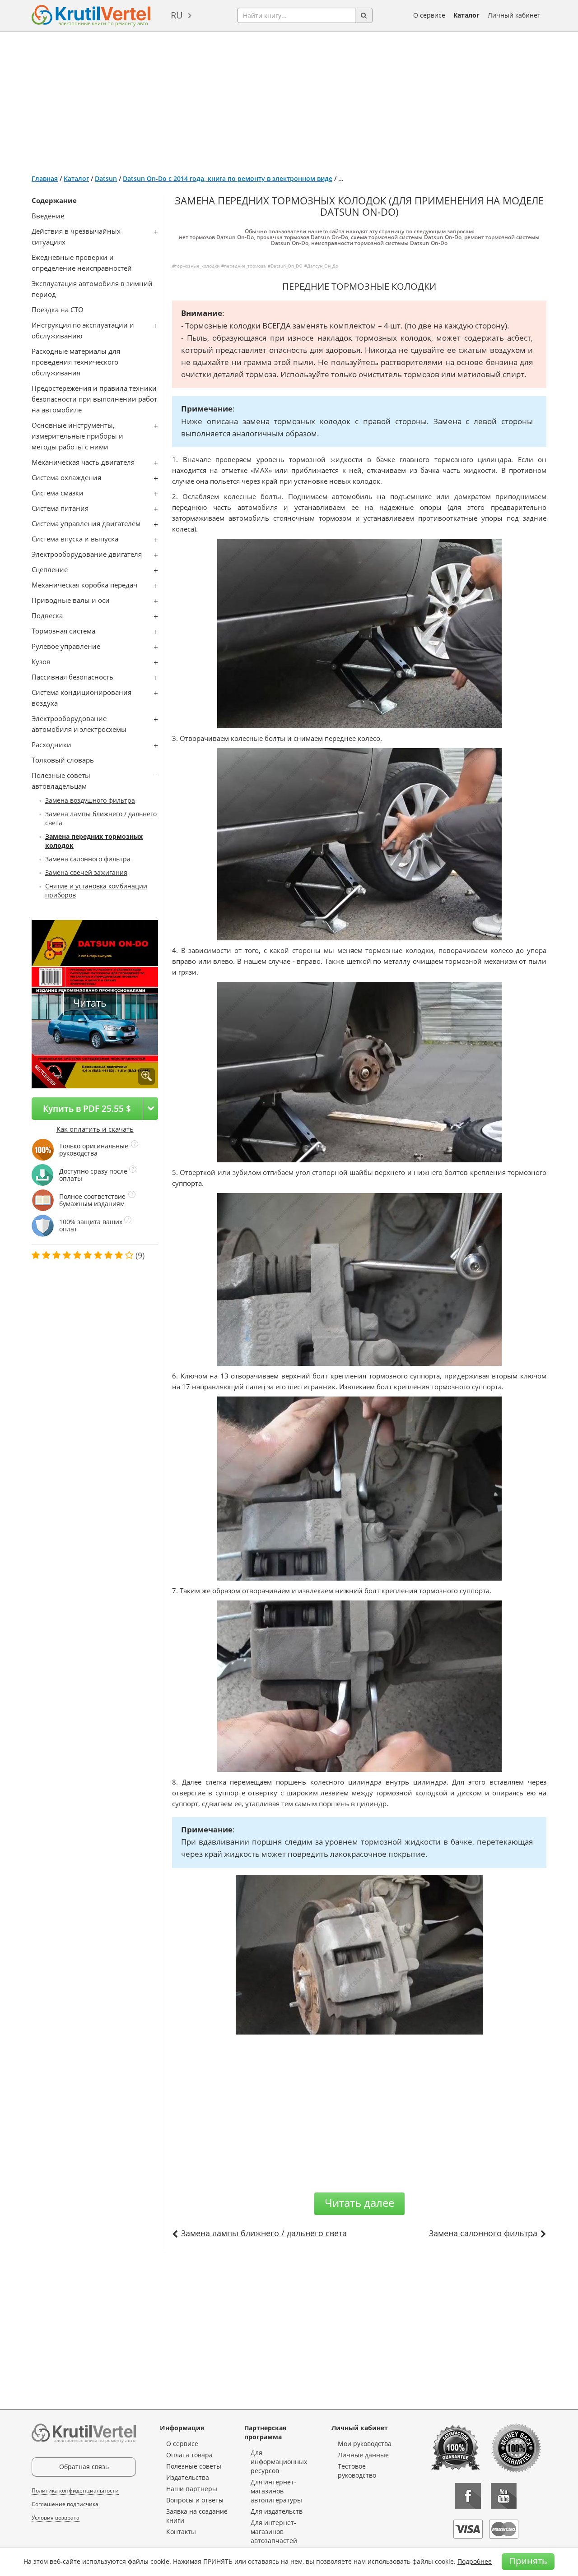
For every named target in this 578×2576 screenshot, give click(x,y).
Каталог (466, 15)
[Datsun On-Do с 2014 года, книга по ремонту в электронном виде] (147, 1076)
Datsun (106, 178)
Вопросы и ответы (195, 2500)
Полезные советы (194, 2466)
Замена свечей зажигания (86, 872)
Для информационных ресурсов (279, 2462)
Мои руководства (365, 2444)
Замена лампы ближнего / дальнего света (264, 2233)
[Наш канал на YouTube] (504, 2496)
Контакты (181, 2532)
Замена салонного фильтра (88, 859)
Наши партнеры (192, 2489)
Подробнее (475, 2561)
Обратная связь (84, 2467)
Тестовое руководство (357, 2471)
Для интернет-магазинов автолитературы (276, 2491)
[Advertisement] (289, 99)
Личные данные (363, 2455)
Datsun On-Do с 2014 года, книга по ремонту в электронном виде (228, 178)
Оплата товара (189, 2455)
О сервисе (429, 15)
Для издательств (277, 2511)
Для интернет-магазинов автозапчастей (274, 2532)
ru (177, 15)
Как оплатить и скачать (95, 1129)
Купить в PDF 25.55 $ (87, 1108)
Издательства (188, 2477)
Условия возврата (56, 2518)
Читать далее (359, 2203)
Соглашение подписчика (65, 2504)
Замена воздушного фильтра (90, 800)
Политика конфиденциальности (75, 2490)
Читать (90, 1003)
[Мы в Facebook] (468, 2496)
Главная (45, 178)
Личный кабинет (514, 15)
